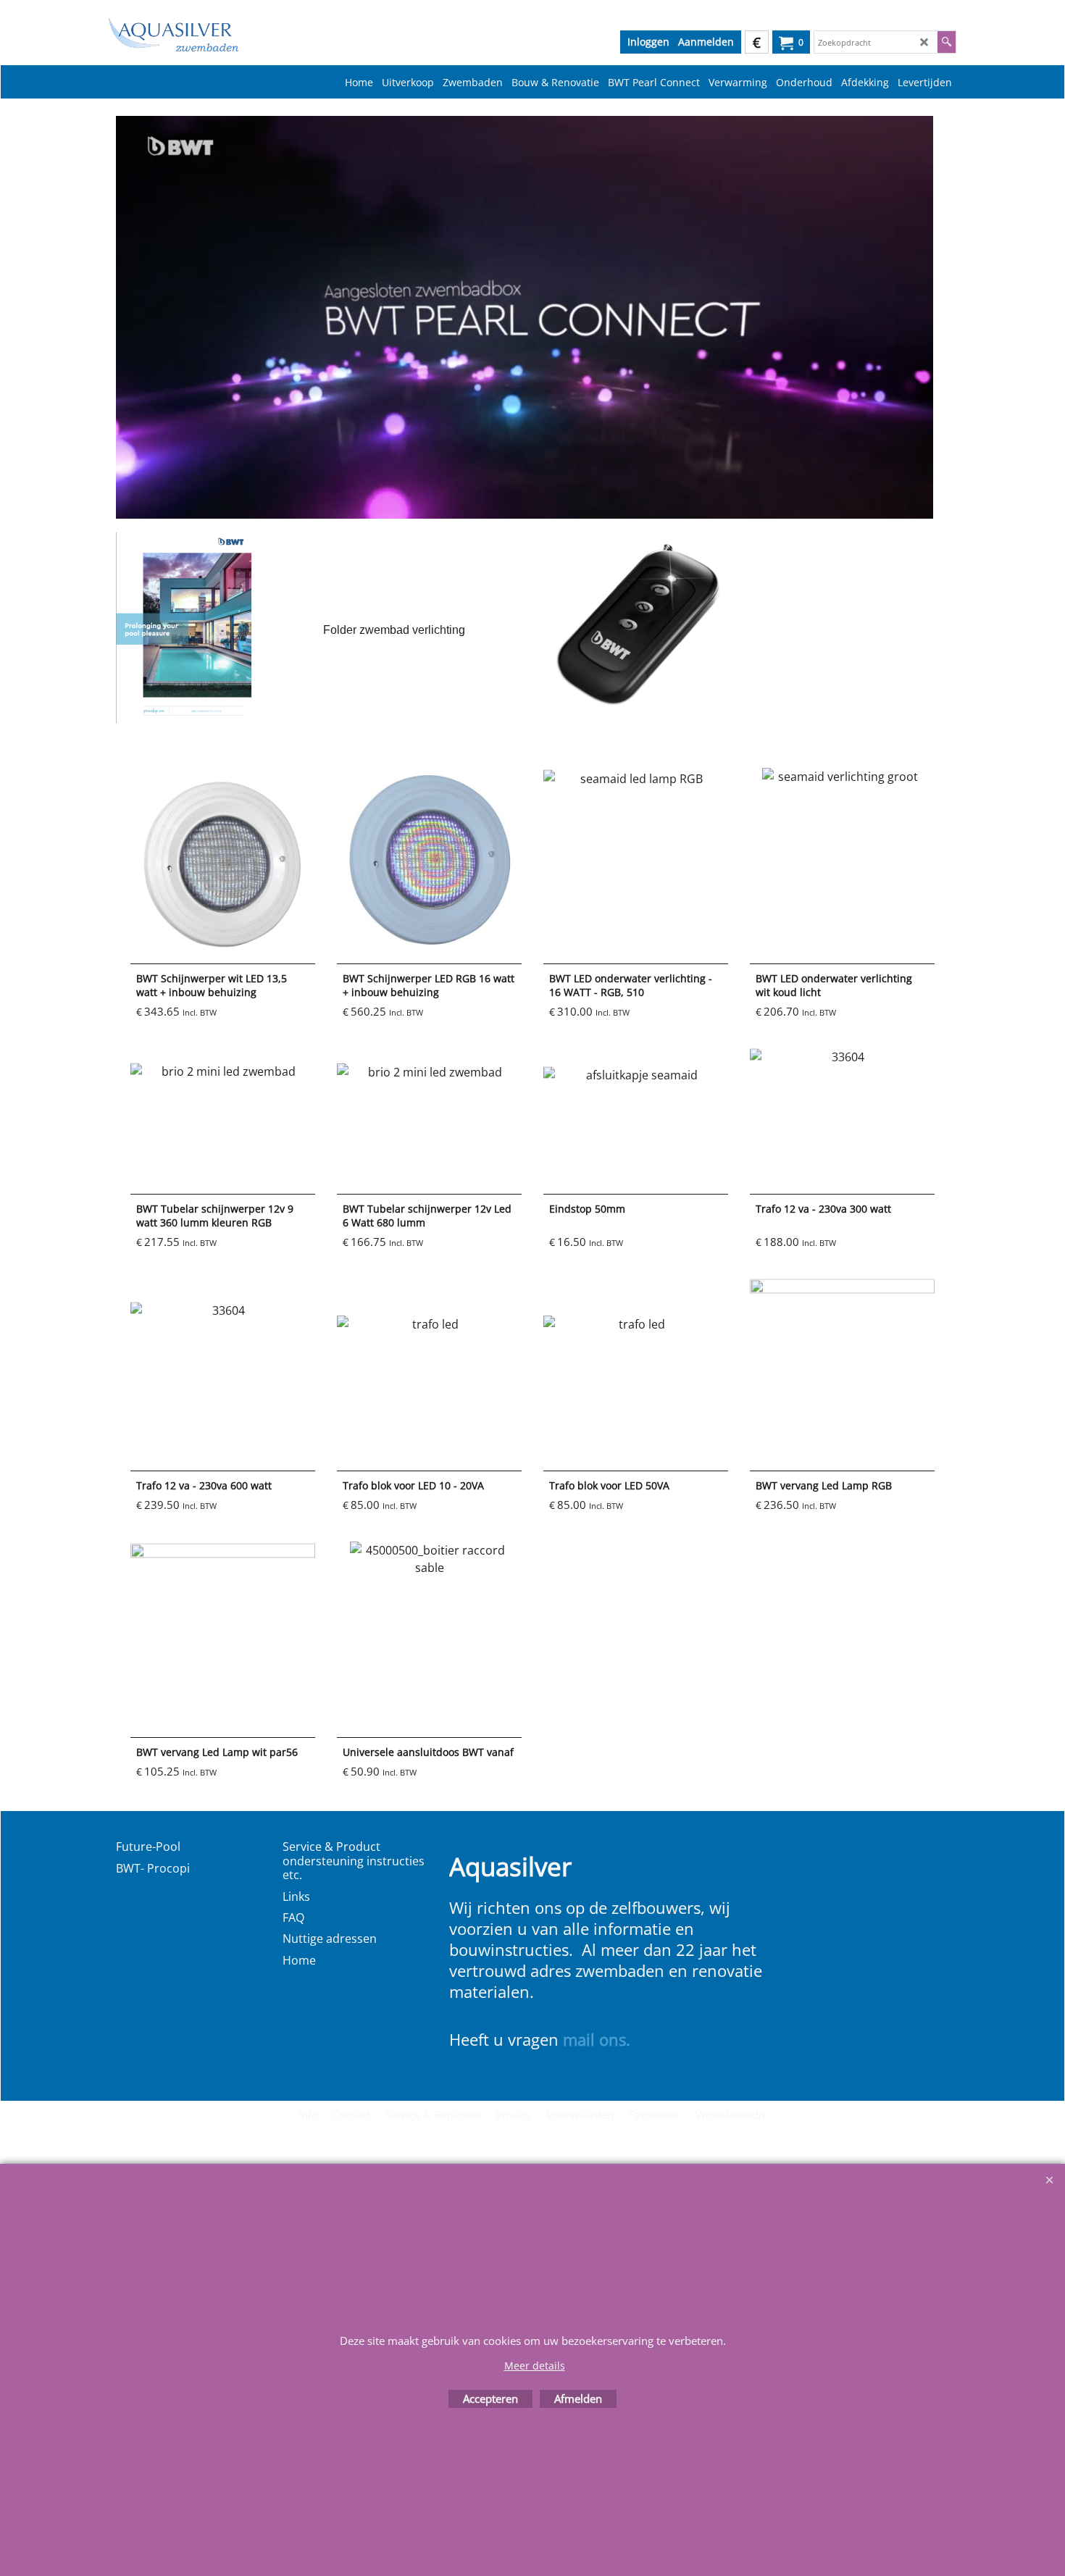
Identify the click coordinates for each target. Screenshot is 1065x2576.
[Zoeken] (947, 42)
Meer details (535, 2366)
